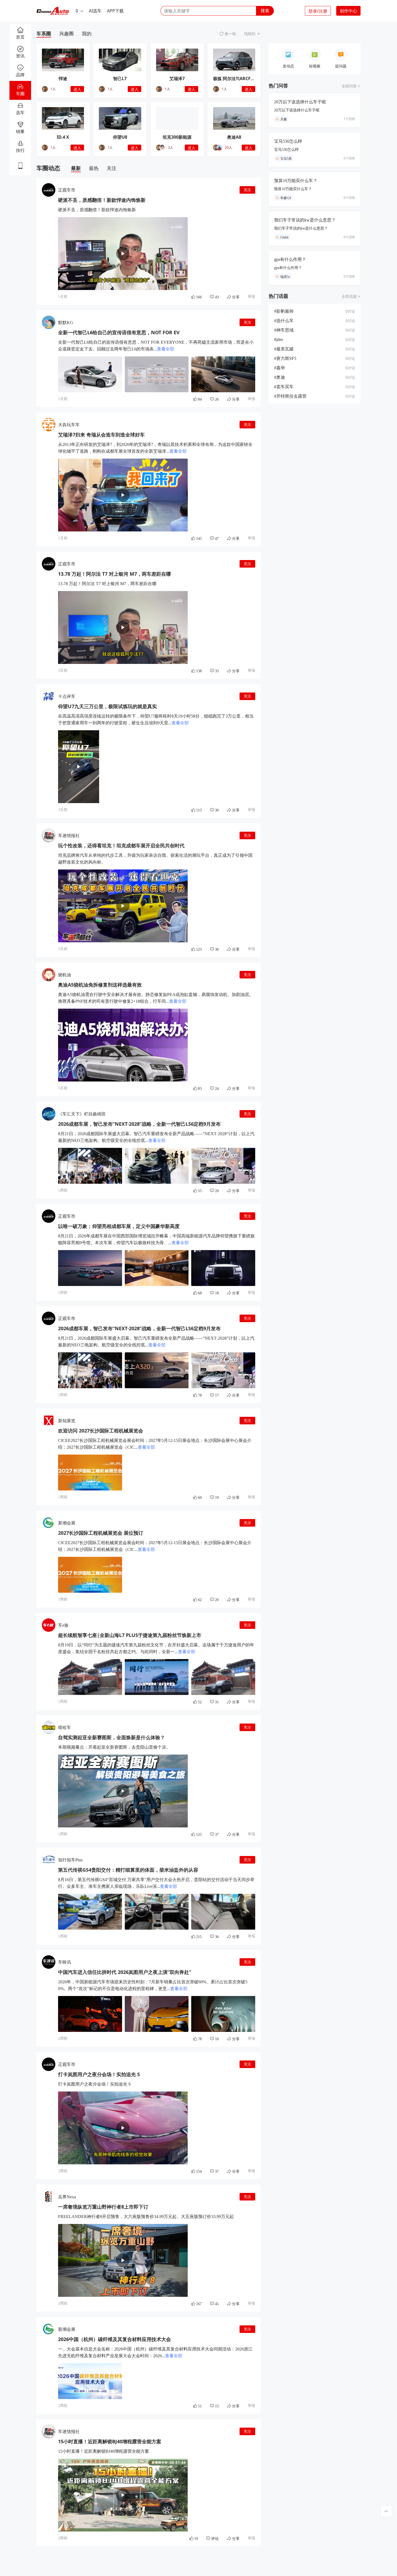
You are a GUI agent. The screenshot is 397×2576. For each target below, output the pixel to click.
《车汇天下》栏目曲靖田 (82, 1114)
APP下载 (115, 11)
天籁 (284, 119)
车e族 (63, 1625)
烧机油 (65, 975)
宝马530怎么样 (288, 141)
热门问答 (278, 86)
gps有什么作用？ (290, 259)
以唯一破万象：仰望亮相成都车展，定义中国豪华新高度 (119, 1226)
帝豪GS (286, 198)
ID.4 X (63, 137)
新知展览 (67, 1421)
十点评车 (67, 696)
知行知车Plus (70, 1860)
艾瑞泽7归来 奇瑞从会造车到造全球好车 (101, 435)
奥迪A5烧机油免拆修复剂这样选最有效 (100, 985)
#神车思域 (284, 330)
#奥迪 (280, 377)
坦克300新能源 (177, 137)
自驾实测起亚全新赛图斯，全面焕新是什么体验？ (112, 1737)
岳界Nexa (67, 2197)
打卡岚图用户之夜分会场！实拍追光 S (99, 2074)
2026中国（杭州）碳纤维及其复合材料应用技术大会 (115, 2339)
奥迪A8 (234, 137)
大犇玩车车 (69, 425)
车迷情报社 (69, 836)
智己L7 (120, 79)
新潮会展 (67, 1523)
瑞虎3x (285, 277)
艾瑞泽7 (177, 79)
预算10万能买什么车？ (296, 181)
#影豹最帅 (284, 311)
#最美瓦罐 (284, 349)
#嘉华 (280, 368)
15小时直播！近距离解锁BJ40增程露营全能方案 (110, 2441)
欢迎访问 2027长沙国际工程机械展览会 (101, 1431)
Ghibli (284, 237)
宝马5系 (286, 159)
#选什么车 (284, 321)
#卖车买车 (284, 387)
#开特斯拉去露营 (290, 396)
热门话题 (278, 296)
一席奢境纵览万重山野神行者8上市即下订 (103, 2207)
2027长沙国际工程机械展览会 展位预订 (101, 1533)
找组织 (250, 34)
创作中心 (348, 11)
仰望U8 (120, 137)
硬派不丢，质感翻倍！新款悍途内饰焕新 (102, 200)
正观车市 (67, 190)
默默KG (66, 323)
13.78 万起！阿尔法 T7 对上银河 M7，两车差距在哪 (115, 574)
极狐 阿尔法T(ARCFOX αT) (239, 79)
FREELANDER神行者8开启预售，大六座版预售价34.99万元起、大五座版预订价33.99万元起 (146, 2217)
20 (227, 147)
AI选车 (95, 11)
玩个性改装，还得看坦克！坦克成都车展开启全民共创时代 (121, 845)
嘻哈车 (65, 1727)
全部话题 (349, 297)
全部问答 (349, 86)
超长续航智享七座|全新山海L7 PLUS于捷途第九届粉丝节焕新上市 (130, 1635)
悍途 (63, 79)
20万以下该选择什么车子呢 (300, 102)
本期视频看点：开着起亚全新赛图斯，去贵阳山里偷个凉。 (114, 1747)
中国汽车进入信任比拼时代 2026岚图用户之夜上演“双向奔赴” (125, 1972)
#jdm (278, 340)
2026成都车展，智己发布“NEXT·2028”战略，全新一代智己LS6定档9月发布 (139, 1124)
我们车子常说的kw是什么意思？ (305, 220)
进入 (77, 89)
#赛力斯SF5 (285, 358)
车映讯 (65, 1962)
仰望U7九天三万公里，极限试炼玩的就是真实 (107, 706)
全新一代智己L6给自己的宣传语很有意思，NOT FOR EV (119, 332)
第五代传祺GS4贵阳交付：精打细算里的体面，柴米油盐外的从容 (128, 1870)
